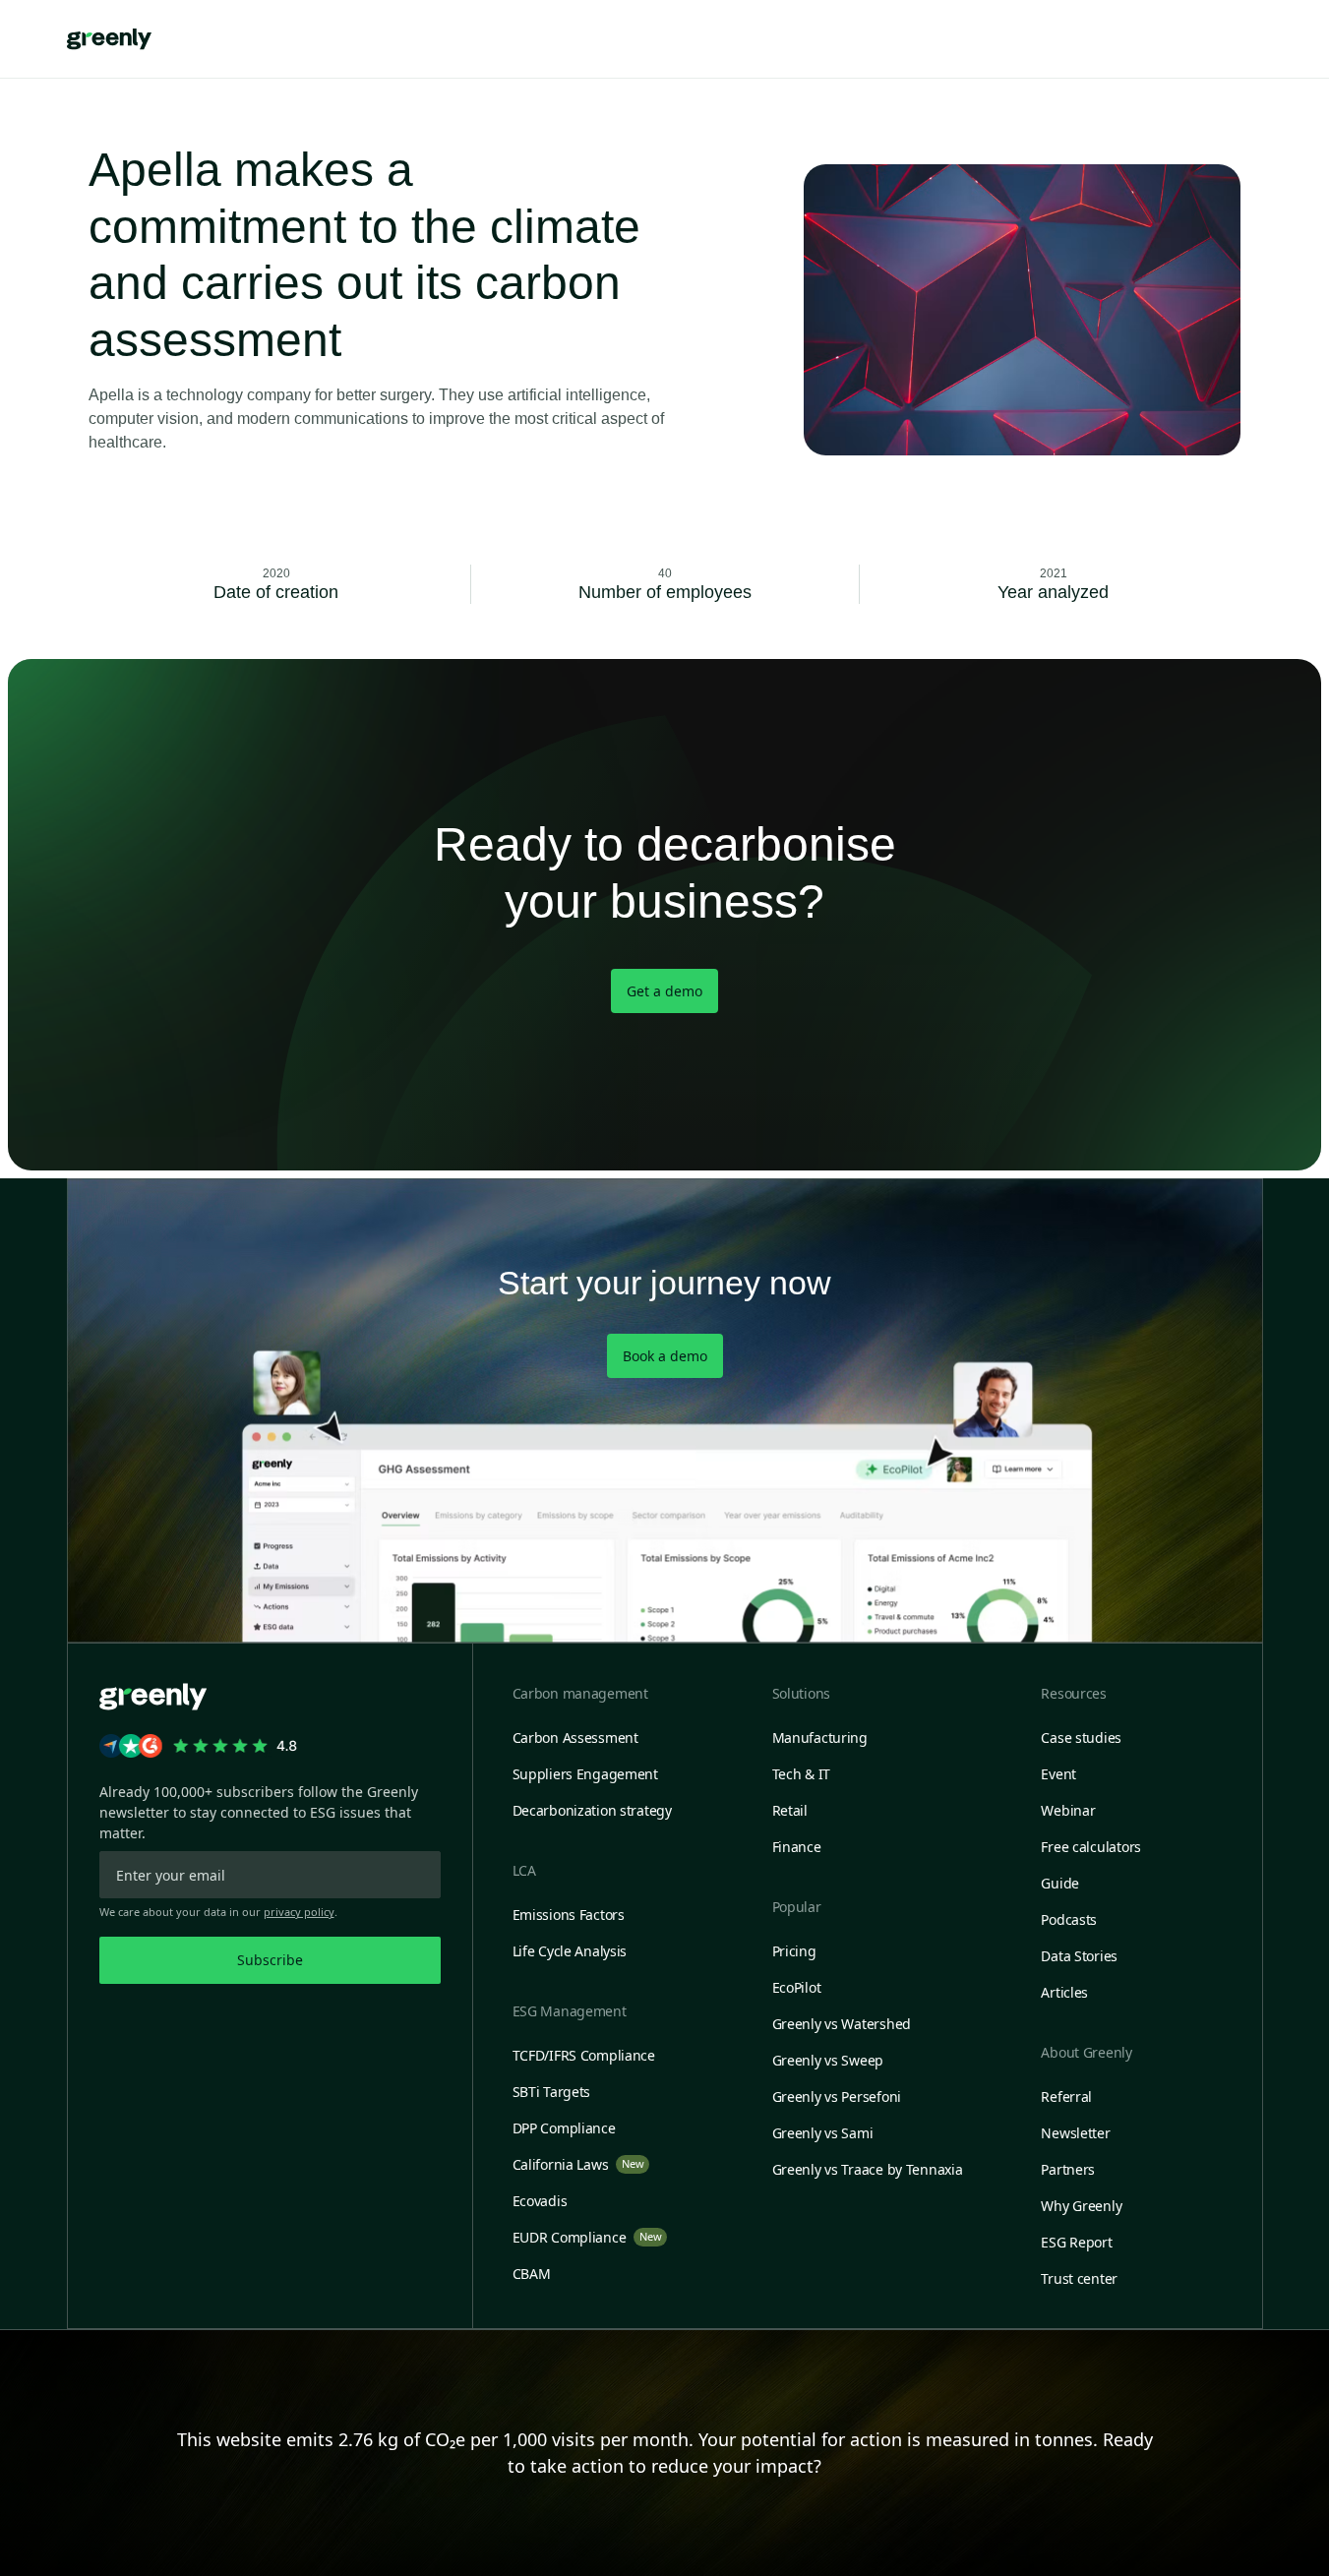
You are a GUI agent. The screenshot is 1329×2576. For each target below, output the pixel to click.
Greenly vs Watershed (842, 2024)
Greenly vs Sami (823, 2133)
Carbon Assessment (575, 1737)
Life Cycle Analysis (570, 1951)
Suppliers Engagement (585, 1774)
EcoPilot (797, 1987)
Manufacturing (820, 1737)
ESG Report (1076, 2242)
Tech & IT (801, 1774)
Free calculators (1091, 1847)
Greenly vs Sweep (828, 2060)
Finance (797, 1847)
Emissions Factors (569, 1915)
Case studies (1081, 1737)
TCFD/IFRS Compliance (584, 2055)
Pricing (794, 1951)
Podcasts (1069, 1919)
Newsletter (1075, 2133)
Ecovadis (540, 2201)
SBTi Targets (552, 2092)
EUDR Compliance (587, 2237)
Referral (1066, 2097)
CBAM (532, 2274)
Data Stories (1079, 1956)
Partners (1068, 2169)
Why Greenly (1081, 2206)
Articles (1064, 1992)
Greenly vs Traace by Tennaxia (868, 2169)
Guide (1060, 1883)
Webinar (1068, 1810)
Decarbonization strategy (592, 1810)
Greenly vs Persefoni (837, 2097)
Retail (790, 1810)
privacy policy (299, 1912)
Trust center (1079, 2278)
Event (1058, 1774)
